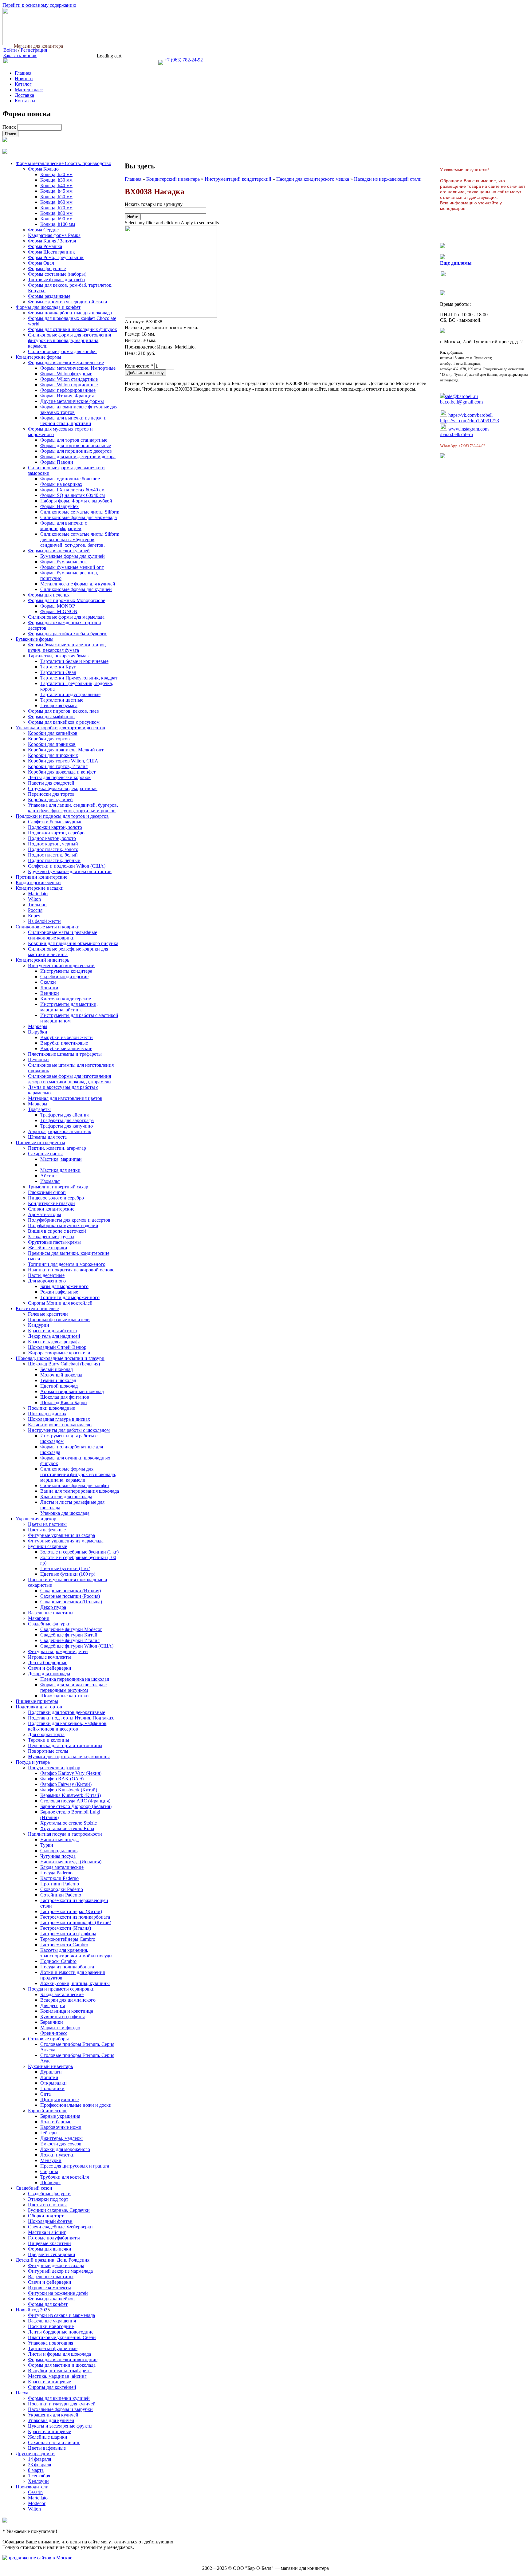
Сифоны (49, 2171)
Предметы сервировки (52, 2254)
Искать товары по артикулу (154, 204)
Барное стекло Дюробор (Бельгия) (76, 1806)
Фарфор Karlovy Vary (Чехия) (71, 1773)
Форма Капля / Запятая (52, 241)
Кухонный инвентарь (50, 2066)
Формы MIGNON (59, 611)
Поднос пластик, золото (53, 849)
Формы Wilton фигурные (66, 374)
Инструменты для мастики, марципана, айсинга (69, 1007)
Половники (52, 2088)
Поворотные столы (48, 1751)
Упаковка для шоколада (65, 1513)
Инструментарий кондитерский (238, 179)
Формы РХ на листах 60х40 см (72, 490)
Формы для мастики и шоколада (62, 2365)
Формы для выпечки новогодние (63, 2359)
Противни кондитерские (41, 877)
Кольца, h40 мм (56, 185)
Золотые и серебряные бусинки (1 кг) (79, 1552)
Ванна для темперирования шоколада (80, 1491)
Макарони (39, 1618)
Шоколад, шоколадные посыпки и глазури (60, 1358)
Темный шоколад (58, 1380)
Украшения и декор (36, 1519)
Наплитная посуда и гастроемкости (65, 1834)
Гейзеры (49, 2133)
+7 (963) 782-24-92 (183, 60)
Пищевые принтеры (37, 1701)
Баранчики (52, 2022)
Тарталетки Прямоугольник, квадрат (79, 678)
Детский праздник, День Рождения (53, 2260)
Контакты (25, 101)
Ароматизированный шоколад (72, 1391)
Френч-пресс (54, 2033)
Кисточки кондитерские (66, 999)
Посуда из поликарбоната (67, 1967)
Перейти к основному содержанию (39, 5)
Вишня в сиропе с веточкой (57, 1231)
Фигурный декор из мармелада (60, 2271)
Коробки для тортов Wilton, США (63, 761)
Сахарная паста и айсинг (54, 2442)
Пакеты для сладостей (51, 783)
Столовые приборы (48, 2039)
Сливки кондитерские (51, 1209)
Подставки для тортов (39, 1707)
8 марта (36, 2470)
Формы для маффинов (51, 717)
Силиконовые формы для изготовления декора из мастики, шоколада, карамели (69, 1079)
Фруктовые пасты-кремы (54, 1242)
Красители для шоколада (66, 1497)
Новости (24, 79)
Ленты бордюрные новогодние (61, 2332)
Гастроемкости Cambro (64, 1945)
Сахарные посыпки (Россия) (70, 1596)
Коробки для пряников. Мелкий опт (66, 750)
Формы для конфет (48, 2304)
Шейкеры (50, 2182)
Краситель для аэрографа (54, 1342)
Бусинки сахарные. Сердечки (59, 2210)
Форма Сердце (43, 230)
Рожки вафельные (59, 1292)
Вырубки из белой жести (67, 1037)
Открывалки (53, 2083)
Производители (32, 2487)
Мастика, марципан (61, 1159)
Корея (34, 916)
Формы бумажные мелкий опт (72, 567)
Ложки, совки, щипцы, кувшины (75, 1983)
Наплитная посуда (59, 1839)
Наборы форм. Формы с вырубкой (76, 501)
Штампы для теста (47, 1137)
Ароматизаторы (45, 1214)
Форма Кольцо (43, 169)
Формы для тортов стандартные (74, 440)
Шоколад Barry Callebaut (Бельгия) (64, 1364)
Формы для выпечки (50, 2249)
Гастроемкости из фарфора (68, 1934)
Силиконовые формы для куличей (76, 589)
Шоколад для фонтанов (65, 1397)
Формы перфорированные (68, 390)
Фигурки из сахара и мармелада (61, 2315)
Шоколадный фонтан (50, 2221)
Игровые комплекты (49, 1657)
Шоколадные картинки (65, 1696)
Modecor (37, 2503)
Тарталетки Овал (58, 672)
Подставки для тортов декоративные (67, 1712)
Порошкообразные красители (59, 1320)
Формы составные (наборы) (57, 274)
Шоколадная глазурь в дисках (59, 1419)
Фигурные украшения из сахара (61, 1535)
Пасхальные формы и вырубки (60, 2409)
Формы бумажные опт (64, 562)
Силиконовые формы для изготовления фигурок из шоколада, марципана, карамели (69, 340)
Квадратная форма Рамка (54, 235)
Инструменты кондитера (66, 971)
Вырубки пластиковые (64, 1043)
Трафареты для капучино (67, 1126)
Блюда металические (62, 1867)
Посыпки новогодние (51, 2326)
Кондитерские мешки (38, 882)
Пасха (22, 2393)
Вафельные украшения (52, 2321)
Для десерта (53, 2005)
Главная (23, 73)
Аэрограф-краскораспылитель (59, 1131)
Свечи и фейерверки (50, 1668)
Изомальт (50, 1181)
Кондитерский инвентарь (42, 960)
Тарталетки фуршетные (53, 2348)
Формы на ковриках (61, 484)
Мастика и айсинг (47, 2232)
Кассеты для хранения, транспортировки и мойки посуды (76, 1953)
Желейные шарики (48, 1248)
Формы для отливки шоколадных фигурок (73, 329)
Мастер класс (29, 90)
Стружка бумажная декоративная (63, 788)
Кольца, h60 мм (56, 202)
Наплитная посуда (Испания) (71, 1862)
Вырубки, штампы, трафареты (60, 2371)
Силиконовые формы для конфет (63, 351)
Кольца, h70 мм (56, 208)
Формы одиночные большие (70, 479)
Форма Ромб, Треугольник (56, 257)
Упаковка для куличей (51, 2420)
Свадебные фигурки (49, 1624)
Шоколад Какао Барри (64, 1402)
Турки (47, 1845)
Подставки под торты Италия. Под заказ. (71, 1718)
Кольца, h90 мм (56, 219)
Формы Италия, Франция (67, 396)
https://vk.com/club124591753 (470, 421)
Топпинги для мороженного (70, 1297)
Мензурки (51, 2160)
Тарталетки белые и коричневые (74, 661)
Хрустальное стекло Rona (67, 1828)
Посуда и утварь (33, 1762)
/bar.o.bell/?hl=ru (456, 434)
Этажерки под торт (48, 2199)
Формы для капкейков (51, 2299)
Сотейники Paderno (61, 1895)
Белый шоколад (57, 1369)
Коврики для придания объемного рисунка (73, 943)
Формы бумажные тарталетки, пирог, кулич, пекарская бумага (67, 647)
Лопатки (49, 988)
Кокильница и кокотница (67, 2011)
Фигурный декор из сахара (56, 2265)
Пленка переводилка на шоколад (75, 1679)
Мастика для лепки (60, 1170)
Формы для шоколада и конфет (48, 307)
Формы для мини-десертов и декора (78, 457)
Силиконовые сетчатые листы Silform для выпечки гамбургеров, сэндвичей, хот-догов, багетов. (80, 540)
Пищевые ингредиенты (40, 1142)
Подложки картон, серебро (56, 833)
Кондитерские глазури (51, 1203)
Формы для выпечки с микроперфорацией (64, 526)
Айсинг (48, 1176)
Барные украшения (60, 2116)
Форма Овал (41, 263)
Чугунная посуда (58, 1856)
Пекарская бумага (59, 705)
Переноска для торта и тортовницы (65, 1745)
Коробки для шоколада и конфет (62, 772)
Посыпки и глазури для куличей (62, 2404)
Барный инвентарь (48, 2111)
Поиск (10, 127)
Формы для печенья (49, 595)
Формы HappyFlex (59, 506)
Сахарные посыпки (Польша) (71, 1602)
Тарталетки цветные (62, 700)
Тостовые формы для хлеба (56, 280)
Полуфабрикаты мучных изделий (63, 1225)
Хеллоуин (38, 2481)
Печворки (38, 1060)
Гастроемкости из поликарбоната (75, 1917)
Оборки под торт (46, 2216)
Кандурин (39, 1325)
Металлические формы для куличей (78, 584)
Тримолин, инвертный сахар (58, 1187)
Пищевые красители (49, 2243)
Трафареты (39, 1109)
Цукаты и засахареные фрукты (60, 2426)
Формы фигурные (47, 268)
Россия (35, 910)
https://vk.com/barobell (470, 415)
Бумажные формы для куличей (73, 556)
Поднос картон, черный (53, 844)
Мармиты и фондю (60, 2028)
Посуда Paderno (56, 1873)
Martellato (38, 894)
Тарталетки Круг (58, 667)
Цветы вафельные (47, 1530)
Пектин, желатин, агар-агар (57, 1148)
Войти (10, 50)
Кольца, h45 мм (56, 191)
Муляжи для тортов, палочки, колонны (69, 1757)
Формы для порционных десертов (76, 451)
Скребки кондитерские (64, 977)
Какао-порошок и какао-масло (60, 1425)
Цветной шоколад (59, 1386)
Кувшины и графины (63, 2017)
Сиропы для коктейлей (52, 2387)
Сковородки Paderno (62, 1889)
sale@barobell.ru (461, 396)
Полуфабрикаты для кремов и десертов (69, 1220)
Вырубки (38, 1032)
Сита (45, 2094)
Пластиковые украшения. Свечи (62, 2337)
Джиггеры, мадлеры (61, 2138)
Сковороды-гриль (59, 1851)
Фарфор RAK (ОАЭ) (62, 1779)
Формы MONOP (58, 606)
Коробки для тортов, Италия (58, 766)
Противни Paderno (60, 1884)
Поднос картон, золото (52, 838)
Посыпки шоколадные (51, 1408)
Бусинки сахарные (47, 1546)
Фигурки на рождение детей (58, 1651)
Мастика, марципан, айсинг (57, 2376)
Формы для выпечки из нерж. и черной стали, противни (73, 421)
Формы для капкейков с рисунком (64, 722)
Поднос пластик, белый (53, 855)
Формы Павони (57, 462)
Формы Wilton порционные (69, 385)
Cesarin (35, 2492)
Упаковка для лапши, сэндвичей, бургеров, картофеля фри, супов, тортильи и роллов (73, 808)
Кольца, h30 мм (56, 180)
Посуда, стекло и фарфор (54, 1768)
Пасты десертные (46, 1275)
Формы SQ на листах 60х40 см (73, 495)
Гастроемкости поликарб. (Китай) (76, 1922)
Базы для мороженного (64, 1286)
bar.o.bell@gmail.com (461, 402)
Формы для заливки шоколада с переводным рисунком (73, 1687)
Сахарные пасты (45, 1154)
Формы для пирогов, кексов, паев (63, 711)
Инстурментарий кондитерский (61, 965)
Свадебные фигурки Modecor (71, 1629)
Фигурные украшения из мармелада (66, 1541)
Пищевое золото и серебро (56, 1198)
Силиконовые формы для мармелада (79, 517)
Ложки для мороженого (65, 2149)
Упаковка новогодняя (51, 2343)
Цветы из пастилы (47, 1524)
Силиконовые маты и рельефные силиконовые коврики (63, 935)
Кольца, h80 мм (56, 213)
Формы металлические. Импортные (78, 368)
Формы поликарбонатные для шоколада (70, 313)
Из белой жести (44, 921)
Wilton (34, 899)
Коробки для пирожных (53, 755)
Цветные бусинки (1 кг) (65, 1568)
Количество (139, 366)
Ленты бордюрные (48, 1662)
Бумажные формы (35, 639)
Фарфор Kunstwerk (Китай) (69, 1790)
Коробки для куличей (50, 800)
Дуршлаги (51, 2072)
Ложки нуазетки (57, 2155)
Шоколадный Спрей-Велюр (57, 1347)
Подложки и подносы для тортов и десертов (62, 816)
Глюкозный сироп (47, 1192)
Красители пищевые (37, 1308)
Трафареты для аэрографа (67, 1120)
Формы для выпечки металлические (66, 362)
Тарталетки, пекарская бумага (59, 656)
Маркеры (38, 1026)
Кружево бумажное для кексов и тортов (70, 871)
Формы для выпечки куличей (59, 551)
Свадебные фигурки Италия (70, 1640)
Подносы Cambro (58, 1961)
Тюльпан (37, 905)
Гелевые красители (48, 1314)
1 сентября (39, 2476)
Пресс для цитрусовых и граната (75, 2166)
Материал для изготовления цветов (65, 1098)
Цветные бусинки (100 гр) (68, 1574)
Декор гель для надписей (54, 1336)
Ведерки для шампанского (68, 2000)
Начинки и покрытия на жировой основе (71, 1270)
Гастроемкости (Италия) (66, 1928)
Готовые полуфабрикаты (54, 2238)
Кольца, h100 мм (58, 224)
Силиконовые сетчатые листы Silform (80, 512)
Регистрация (34, 50)
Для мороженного (47, 1281)
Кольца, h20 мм (56, 174)
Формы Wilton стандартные (69, 379)
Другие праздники (35, 2454)
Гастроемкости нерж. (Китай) (71, 1911)
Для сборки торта (46, 1734)
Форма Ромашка (45, 246)
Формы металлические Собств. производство (63, 163)
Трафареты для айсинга (65, 1115)
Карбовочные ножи (61, 2127)
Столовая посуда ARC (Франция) (75, 1801)
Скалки (48, 982)
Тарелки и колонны (49, 1740)
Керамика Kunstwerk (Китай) (71, 1795)
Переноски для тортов (51, 794)
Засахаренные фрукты (51, 1237)
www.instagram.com (468, 429)
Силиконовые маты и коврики (48, 927)
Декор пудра (53, 1607)
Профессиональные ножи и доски (76, 2105)
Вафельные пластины (51, 1613)
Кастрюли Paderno (59, 1878)
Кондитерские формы (38, 357)
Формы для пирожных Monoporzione (67, 600)
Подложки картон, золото (55, 827)
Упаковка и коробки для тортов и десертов (60, 728)
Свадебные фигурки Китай (69, 1635)
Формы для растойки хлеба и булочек (67, 634)
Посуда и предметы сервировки (61, 1989)
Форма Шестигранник (51, 252)
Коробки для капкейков (53, 733)
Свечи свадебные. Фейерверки (60, 2227)
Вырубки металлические (66, 1048)
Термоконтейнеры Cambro (68, 1939)
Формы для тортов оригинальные (76, 445)
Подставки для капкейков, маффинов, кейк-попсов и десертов (68, 1726)
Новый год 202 (31, 2310)
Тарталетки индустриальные (70, 694)
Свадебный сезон (34, 2188)
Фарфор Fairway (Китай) (66, 1784)
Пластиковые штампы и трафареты (65, 1054)
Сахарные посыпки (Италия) (71, 1591)
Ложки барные (56, 2122)
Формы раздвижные (49, 296)
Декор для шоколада (49, 1674)
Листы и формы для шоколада (59, 2354)
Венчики (50, 993)
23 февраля (39, 2465)
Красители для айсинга (52, 1331)
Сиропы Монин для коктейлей (60, 1303)
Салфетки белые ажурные (55, 822)
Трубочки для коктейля (65, 2177)
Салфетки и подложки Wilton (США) (67, 866)
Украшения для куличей (53, 2415)
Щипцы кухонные (59, 2099)
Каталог (23, 84)
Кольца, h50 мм (56, 197)
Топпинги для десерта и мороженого (67, 1264)
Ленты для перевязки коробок (59, 777)
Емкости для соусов (61, 2144)
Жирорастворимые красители (59, 1353)
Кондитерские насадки (40, 888)
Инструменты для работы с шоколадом (69, 1430)
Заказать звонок (20, 55)
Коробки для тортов (49, 739)
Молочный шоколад (61, 1375)
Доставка (24, 95)
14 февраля (39, 2459)
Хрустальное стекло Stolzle (69, 1823)
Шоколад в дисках (47, 1414)
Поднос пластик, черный (54, 860)
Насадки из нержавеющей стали (388, 179)
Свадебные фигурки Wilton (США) (77, 1646)
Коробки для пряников (52, 744)
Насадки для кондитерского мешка (313, 179)
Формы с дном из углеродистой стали (68, 302)
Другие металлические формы (72, 401)
